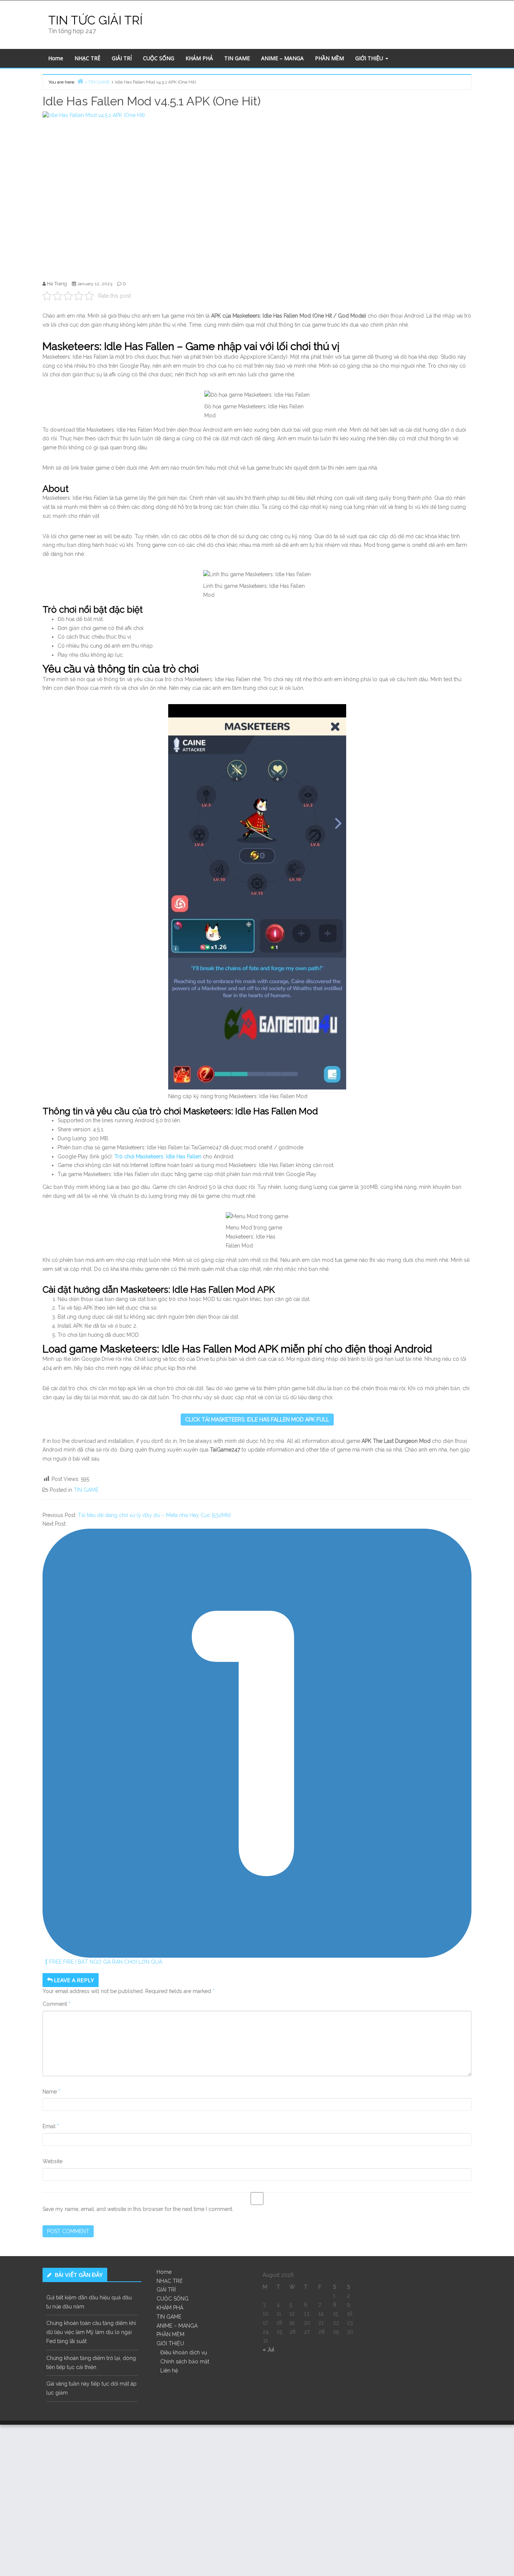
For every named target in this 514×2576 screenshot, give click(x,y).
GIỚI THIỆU (370, 58)
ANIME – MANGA (282, 58)
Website (52, 2161)
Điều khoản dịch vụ (184, 2352)
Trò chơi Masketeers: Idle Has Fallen (159, 1156)
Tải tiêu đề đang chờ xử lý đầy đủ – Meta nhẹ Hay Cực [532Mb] (154, 1515)
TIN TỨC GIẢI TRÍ (95, 20)
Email (51, 2126)
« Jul (268, 2349)
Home (56, 58)
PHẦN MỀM (329, 58)
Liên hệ (169, 2371)
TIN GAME (237, 58)
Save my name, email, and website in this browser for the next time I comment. (138, 2209)
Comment (56, 2004)
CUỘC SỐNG (159, 58)
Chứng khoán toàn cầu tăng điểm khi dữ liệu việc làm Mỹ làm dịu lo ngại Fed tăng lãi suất (91, 2332)
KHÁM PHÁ (199, 58)
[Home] (80, 81)
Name (51, 2092)
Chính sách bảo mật (185, 2361)
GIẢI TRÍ (122, 58)
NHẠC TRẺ (87, 58)
